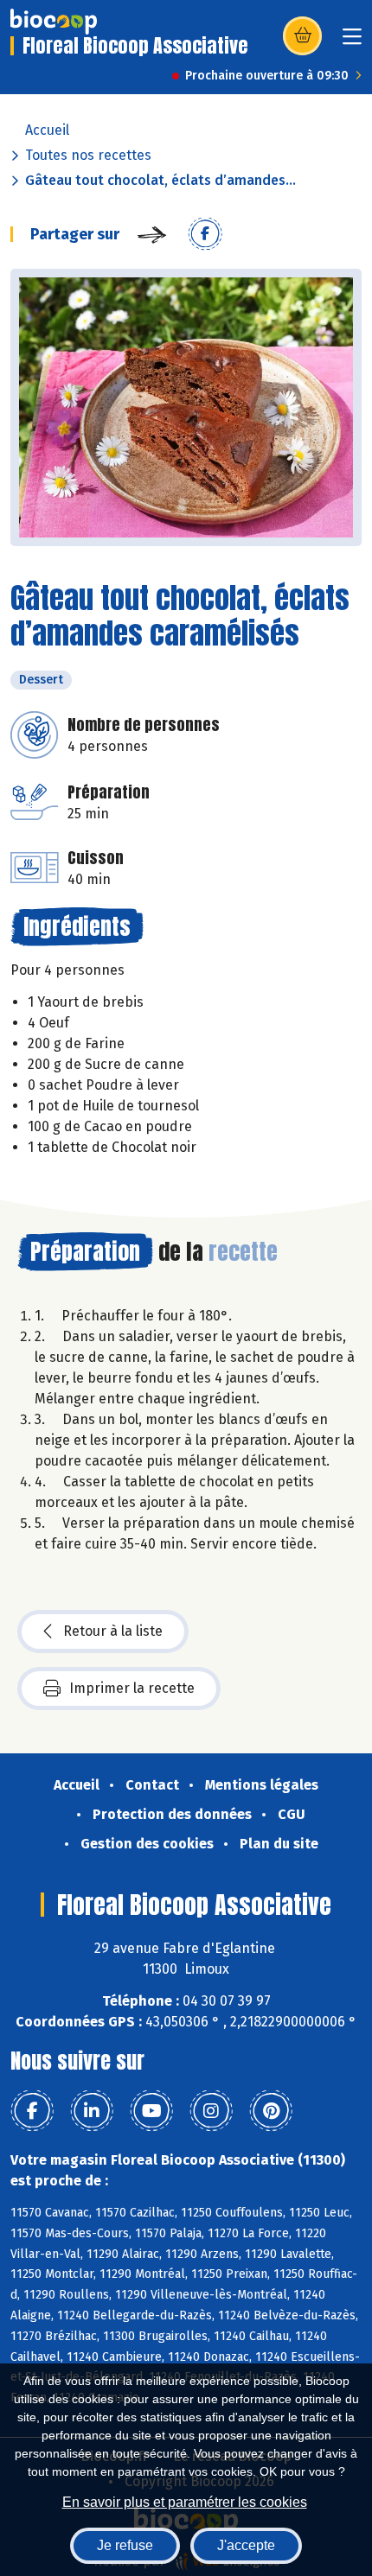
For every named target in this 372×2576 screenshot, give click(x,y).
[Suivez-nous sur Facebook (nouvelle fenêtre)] (32, 2111)
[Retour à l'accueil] (54, 22)
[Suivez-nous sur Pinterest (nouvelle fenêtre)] (271, 2111)
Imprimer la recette (132, 1688)
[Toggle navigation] (352, 42)
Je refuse (125, 2545)
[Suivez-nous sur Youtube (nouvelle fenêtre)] (151, 2111)
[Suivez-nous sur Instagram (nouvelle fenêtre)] (211, 2111)
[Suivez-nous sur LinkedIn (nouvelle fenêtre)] (92, 2111)
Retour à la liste (113, 1631)
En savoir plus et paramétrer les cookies (185, 2502)
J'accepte (246, 2545)
